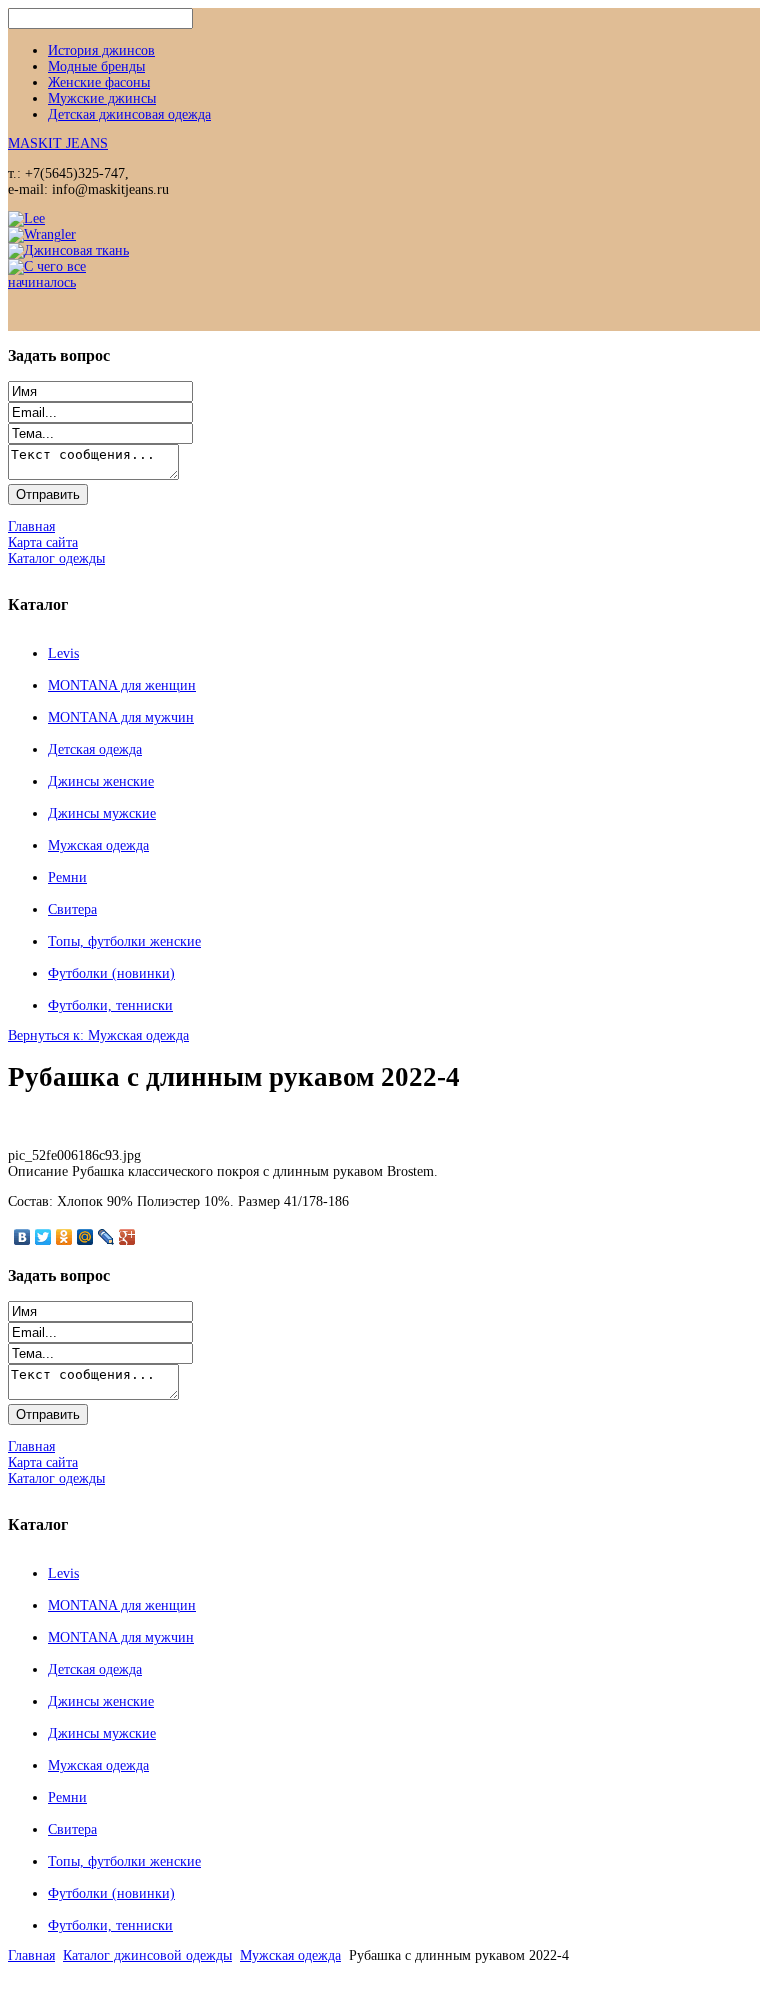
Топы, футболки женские (124, 941)
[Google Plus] (127, 1237)
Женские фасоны (99, 82)
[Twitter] (43, 1237)
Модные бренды (96, 66)
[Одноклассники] (64, 1237)
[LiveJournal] (106, 1237)
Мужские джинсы (102, 98)
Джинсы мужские (102, 813)
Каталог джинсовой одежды (147, 1955)
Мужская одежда (98, 845)
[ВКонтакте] (22, 1237)
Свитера (72, 909)
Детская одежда (95, 749)
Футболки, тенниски (110, 1005)
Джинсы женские (101, 781)
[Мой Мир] (85, 1237)
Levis (63, 653)
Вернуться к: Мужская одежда (98, 1035)
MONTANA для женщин (122, 685)
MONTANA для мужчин (121, 717)
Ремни (67, 877)
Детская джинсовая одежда (129, 114)
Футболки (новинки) (111, 973)
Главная (31, 1955)
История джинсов (101, 50)
